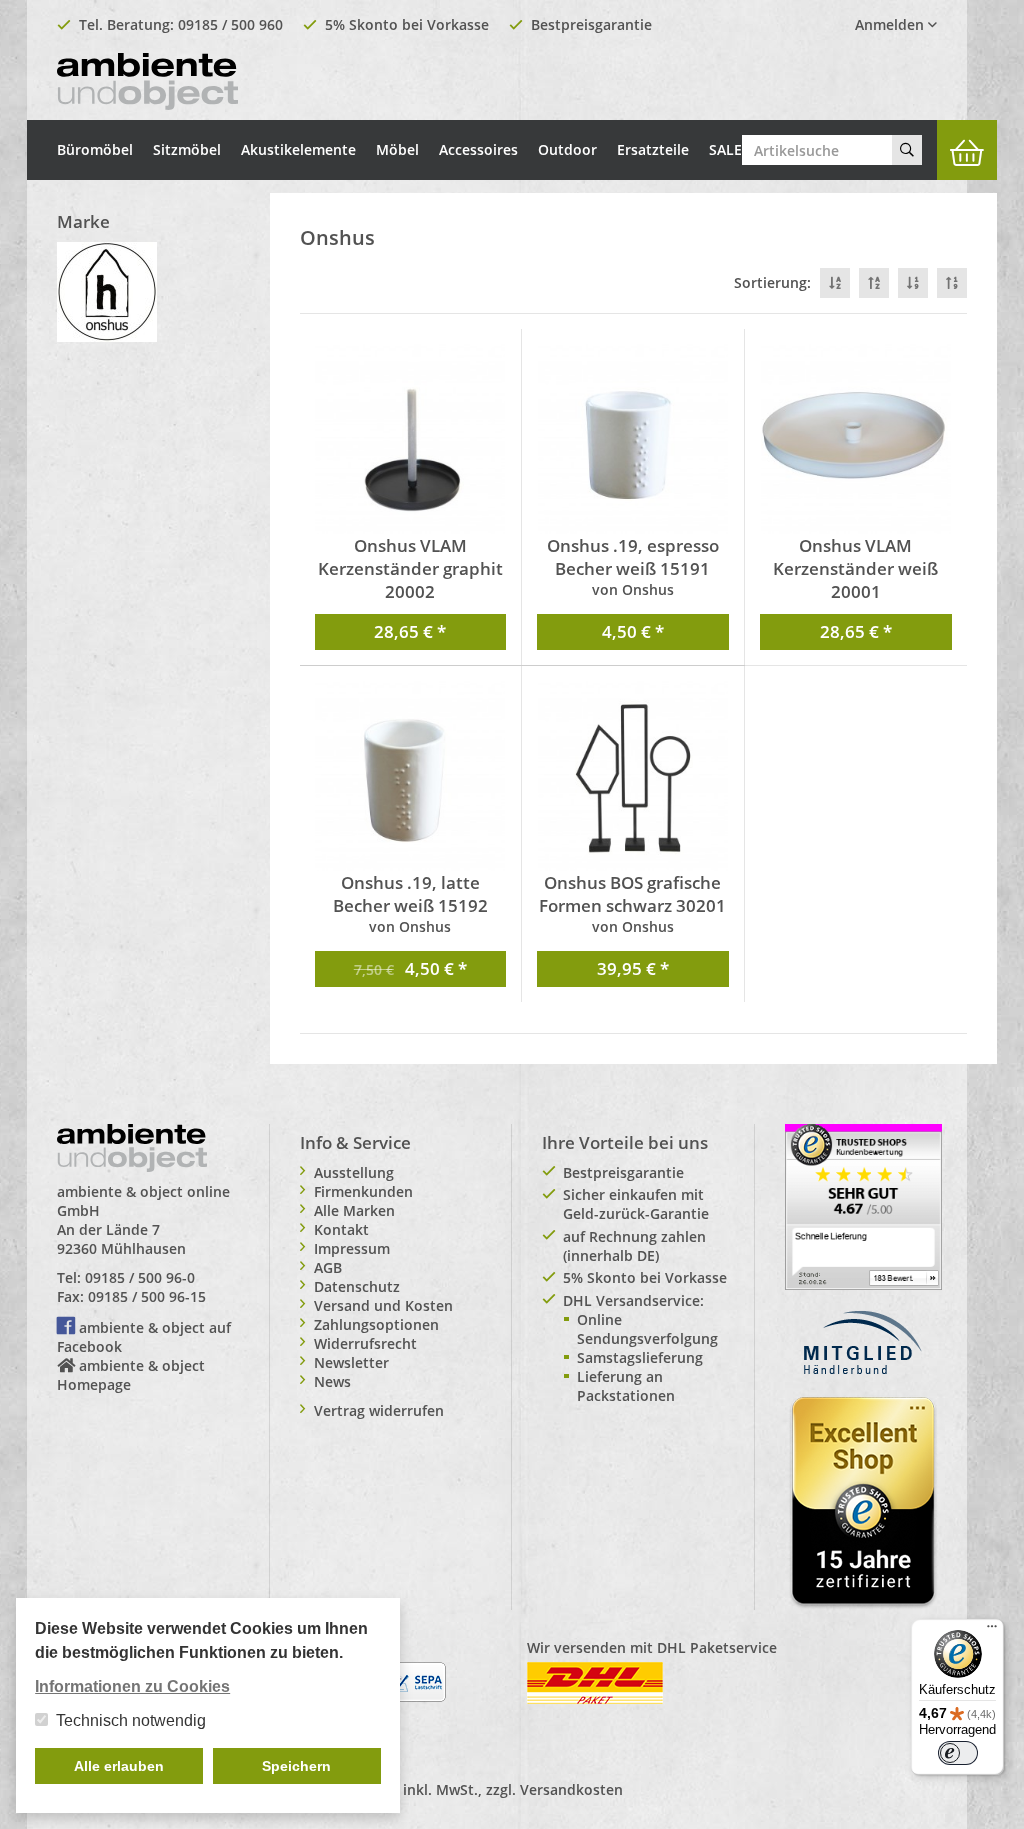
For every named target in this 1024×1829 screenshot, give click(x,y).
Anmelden (891, 24)
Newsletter (351, 1362)
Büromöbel (95, 149)
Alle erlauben (119, 1766)
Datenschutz (357, 1286)
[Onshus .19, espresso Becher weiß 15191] (633, 439)
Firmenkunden (363, 1191)
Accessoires (478, 149)
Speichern (296, 1766)
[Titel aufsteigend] (874, 283)
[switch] (958, 1753)
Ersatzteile (653, 149)
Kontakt (341, 1229)
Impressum (352, 1248)
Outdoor (567, 149)
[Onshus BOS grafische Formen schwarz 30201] (633, 776)
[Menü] (992, 1631)
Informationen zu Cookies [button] (132, 1686)
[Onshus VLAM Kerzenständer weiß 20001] (856, 439)
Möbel (397, 149)
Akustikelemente (298, 149)
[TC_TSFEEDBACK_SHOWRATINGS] (863, 1205)
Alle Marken (354, 1210)
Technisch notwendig (131, 1720)
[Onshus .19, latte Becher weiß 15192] (411, 776)
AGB (328, 1267)
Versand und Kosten (383, 1305)
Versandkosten (571, 1789)
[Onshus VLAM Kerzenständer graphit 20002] (411, 439)
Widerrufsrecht (365, 1343)
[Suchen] (907, 150)
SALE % (733, 149)
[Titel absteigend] (835, 283)
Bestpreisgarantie (591, 24)
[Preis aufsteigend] (952, 283)
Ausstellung (354, 1172)
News (332, 1381)
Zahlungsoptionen (376, 1324)
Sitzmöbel (187, 149)
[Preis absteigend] (913, 283)
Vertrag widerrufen (379, 1410)
